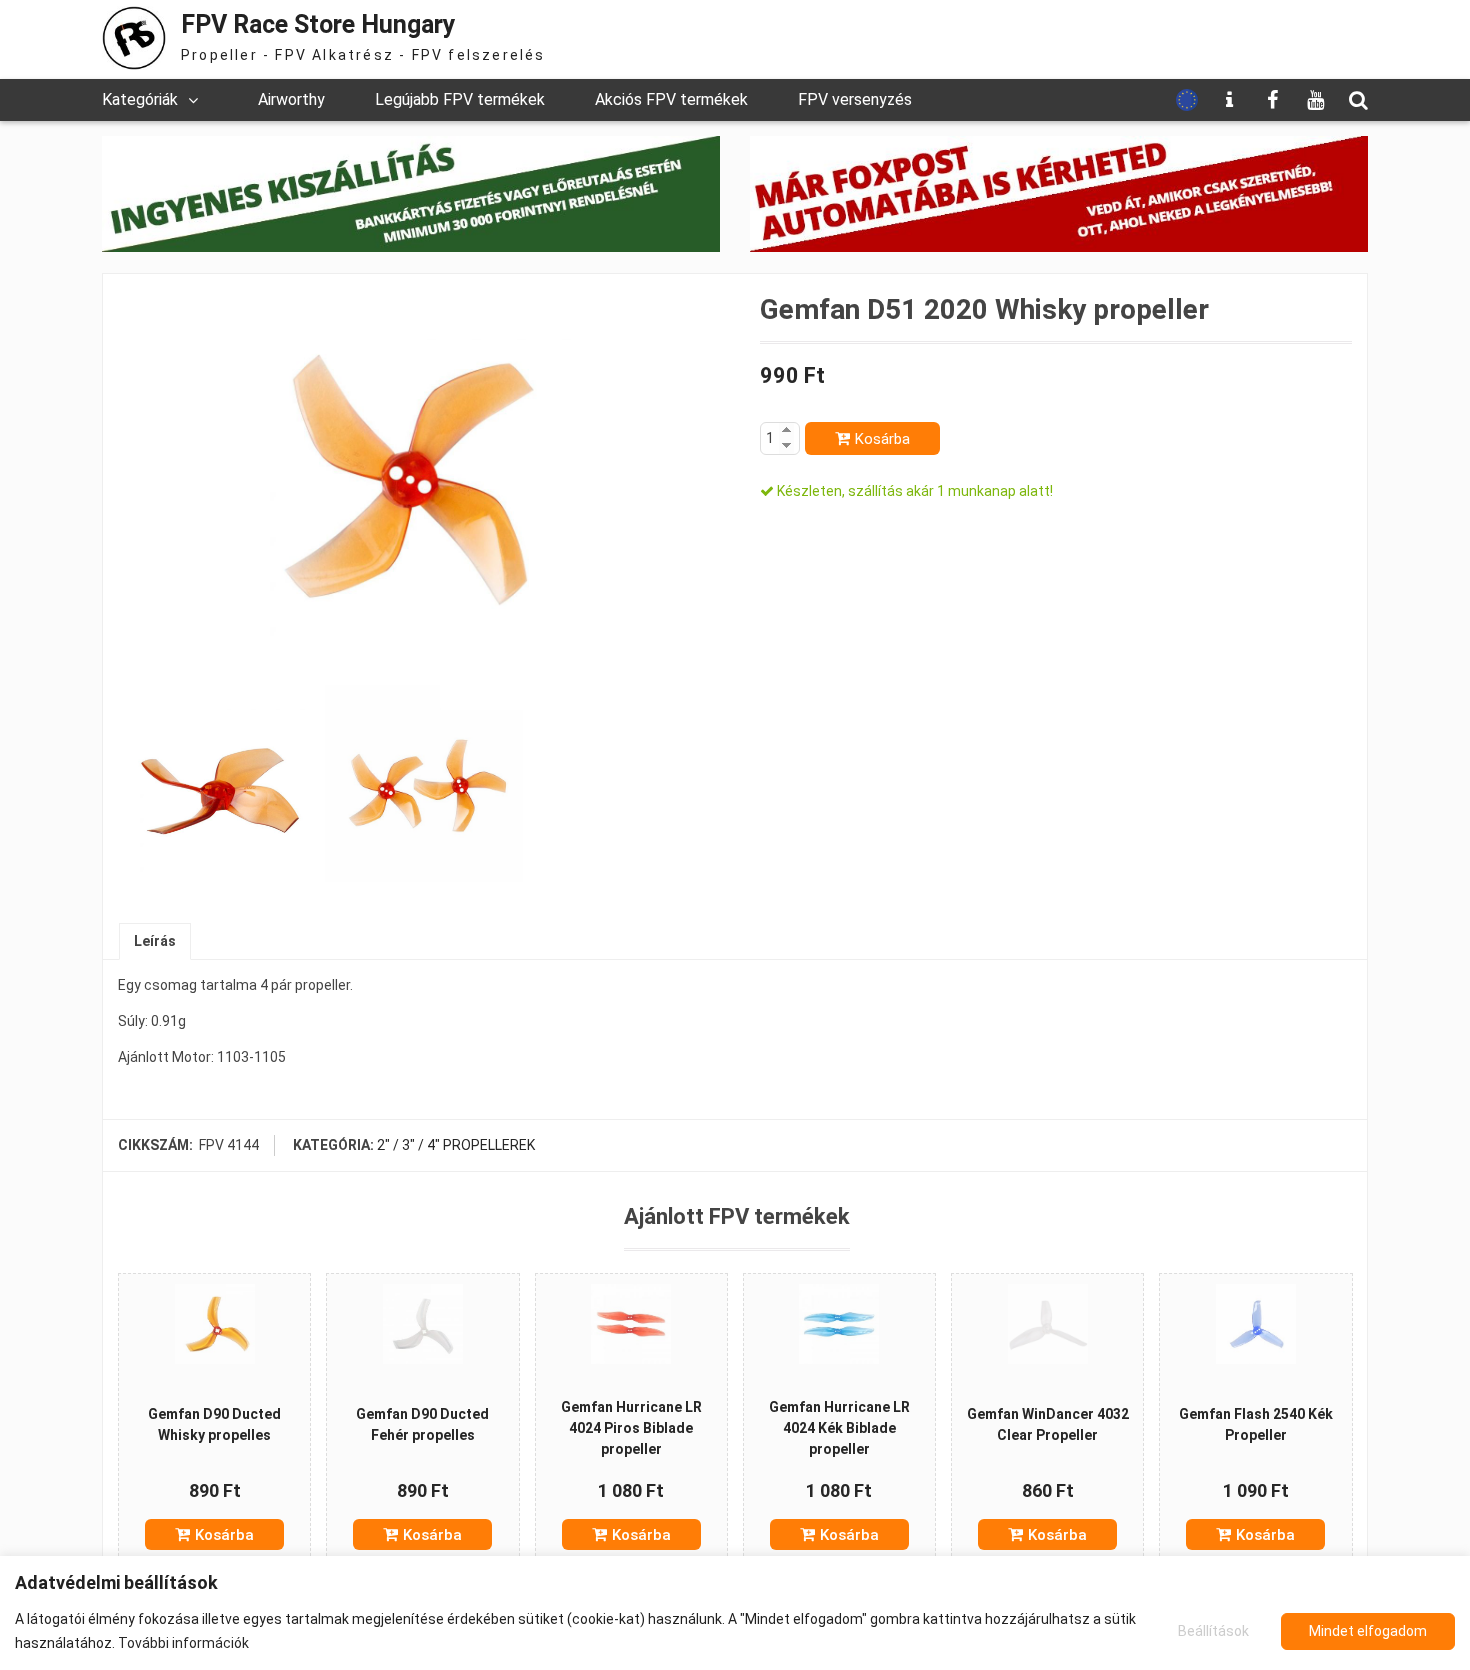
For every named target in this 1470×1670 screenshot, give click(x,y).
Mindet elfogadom (1368, 1631)
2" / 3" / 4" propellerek (456, 1145)
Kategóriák (140, 99)
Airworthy (291, 99)
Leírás (155, 941)
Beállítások (1213, 1631)
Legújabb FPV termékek (460, 99)
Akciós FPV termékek (671, 99)
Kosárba (882, 439)
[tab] (155, 941)
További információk (183, 1643)
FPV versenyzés (855, 99)
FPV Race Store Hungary (318, 24)
